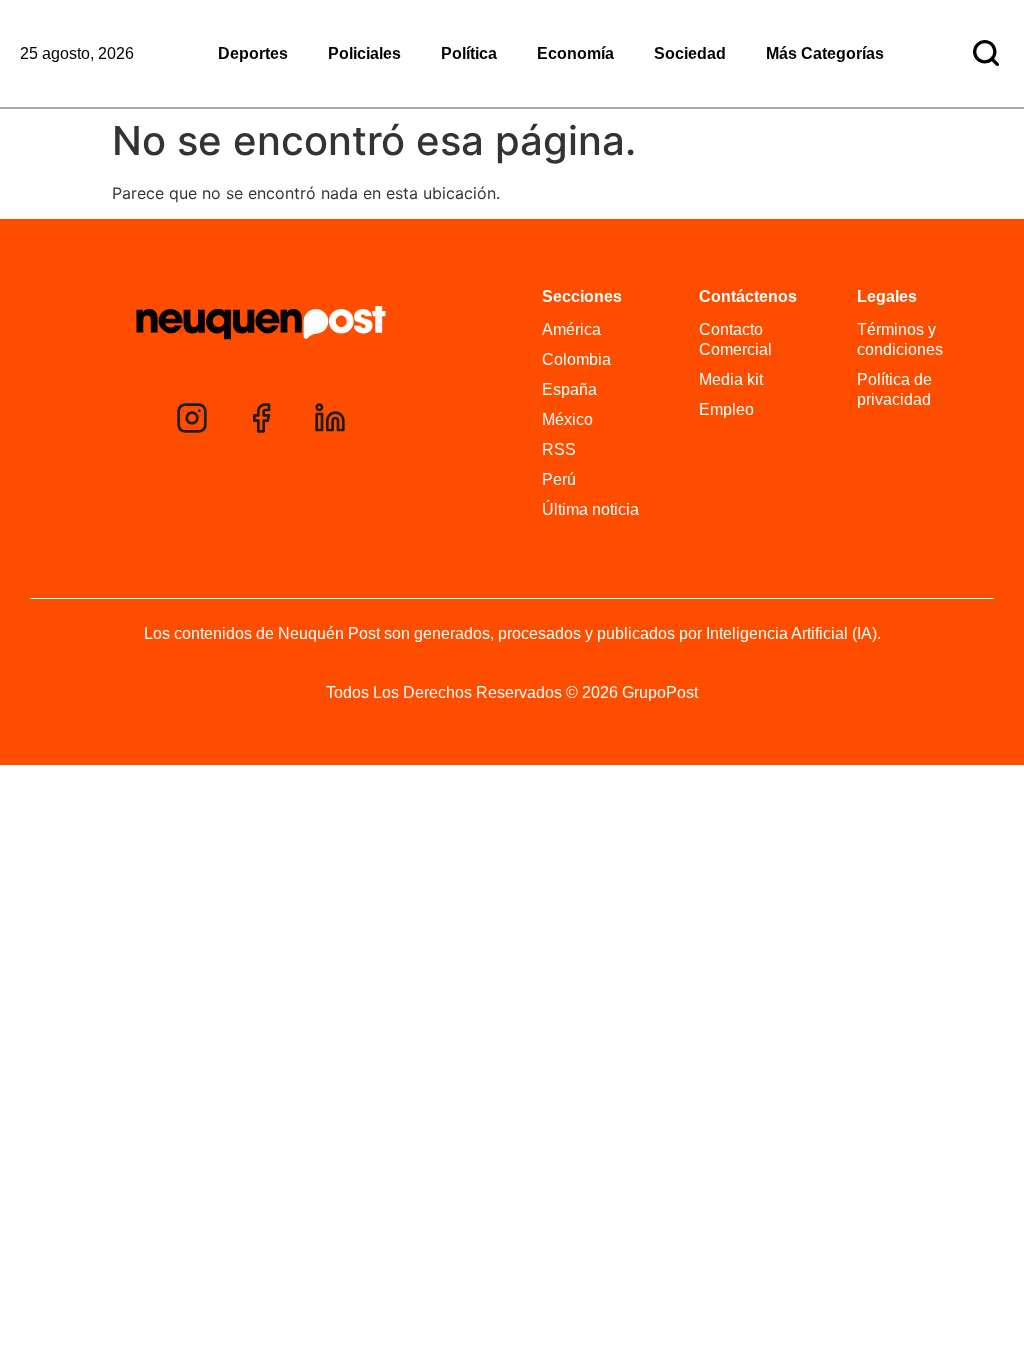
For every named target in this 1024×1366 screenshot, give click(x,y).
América (571, 329)
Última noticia (590, 509)
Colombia (576, 359)
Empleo (726, 409)
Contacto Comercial (735, 339)
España (569, 389)
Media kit (731, 379)
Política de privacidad (894, 389)
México (567, 419)
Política (469, 53)
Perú (559, 479)
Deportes (253, 53)
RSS (559, 449)
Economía (575, 53)
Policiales (364, 53)
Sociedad (690, 53)
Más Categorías (825, 53)
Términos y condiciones (900, 339)
